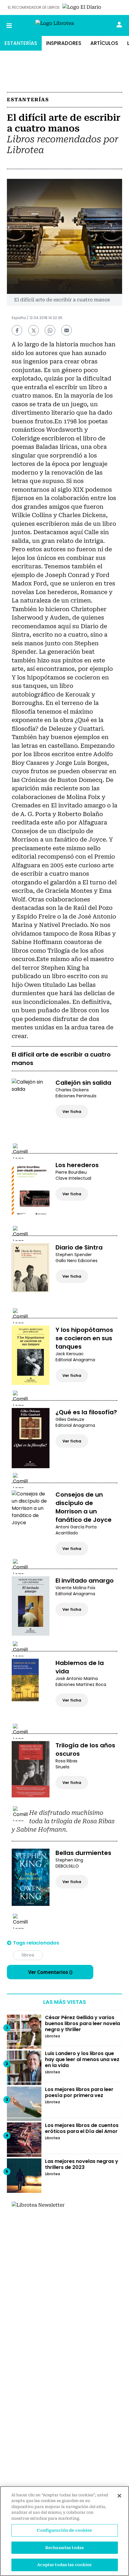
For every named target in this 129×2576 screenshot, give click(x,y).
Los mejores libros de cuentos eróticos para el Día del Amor (82, 2128)
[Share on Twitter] (33, 330)
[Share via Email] (66, 330)
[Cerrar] (119, 2496)
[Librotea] (57, 2246)
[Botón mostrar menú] (9, 25)
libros (28, 1955)
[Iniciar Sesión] (119, 25)
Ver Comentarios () (50, 1972)
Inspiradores (64, 43)
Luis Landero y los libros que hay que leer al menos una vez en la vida (82, 2059)
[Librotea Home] (65, 26)
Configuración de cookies (64, 2530)
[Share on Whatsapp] (50, 330)
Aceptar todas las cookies (64, 2565)
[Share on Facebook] (17, 330)
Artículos (104, 43)
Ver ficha (72, 1112)
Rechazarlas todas (64, 2548)
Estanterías (21, 43)
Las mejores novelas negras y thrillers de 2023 (82, 2164)
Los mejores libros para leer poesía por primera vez (79, 2092)
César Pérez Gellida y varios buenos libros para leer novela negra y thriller (82, 2023)
